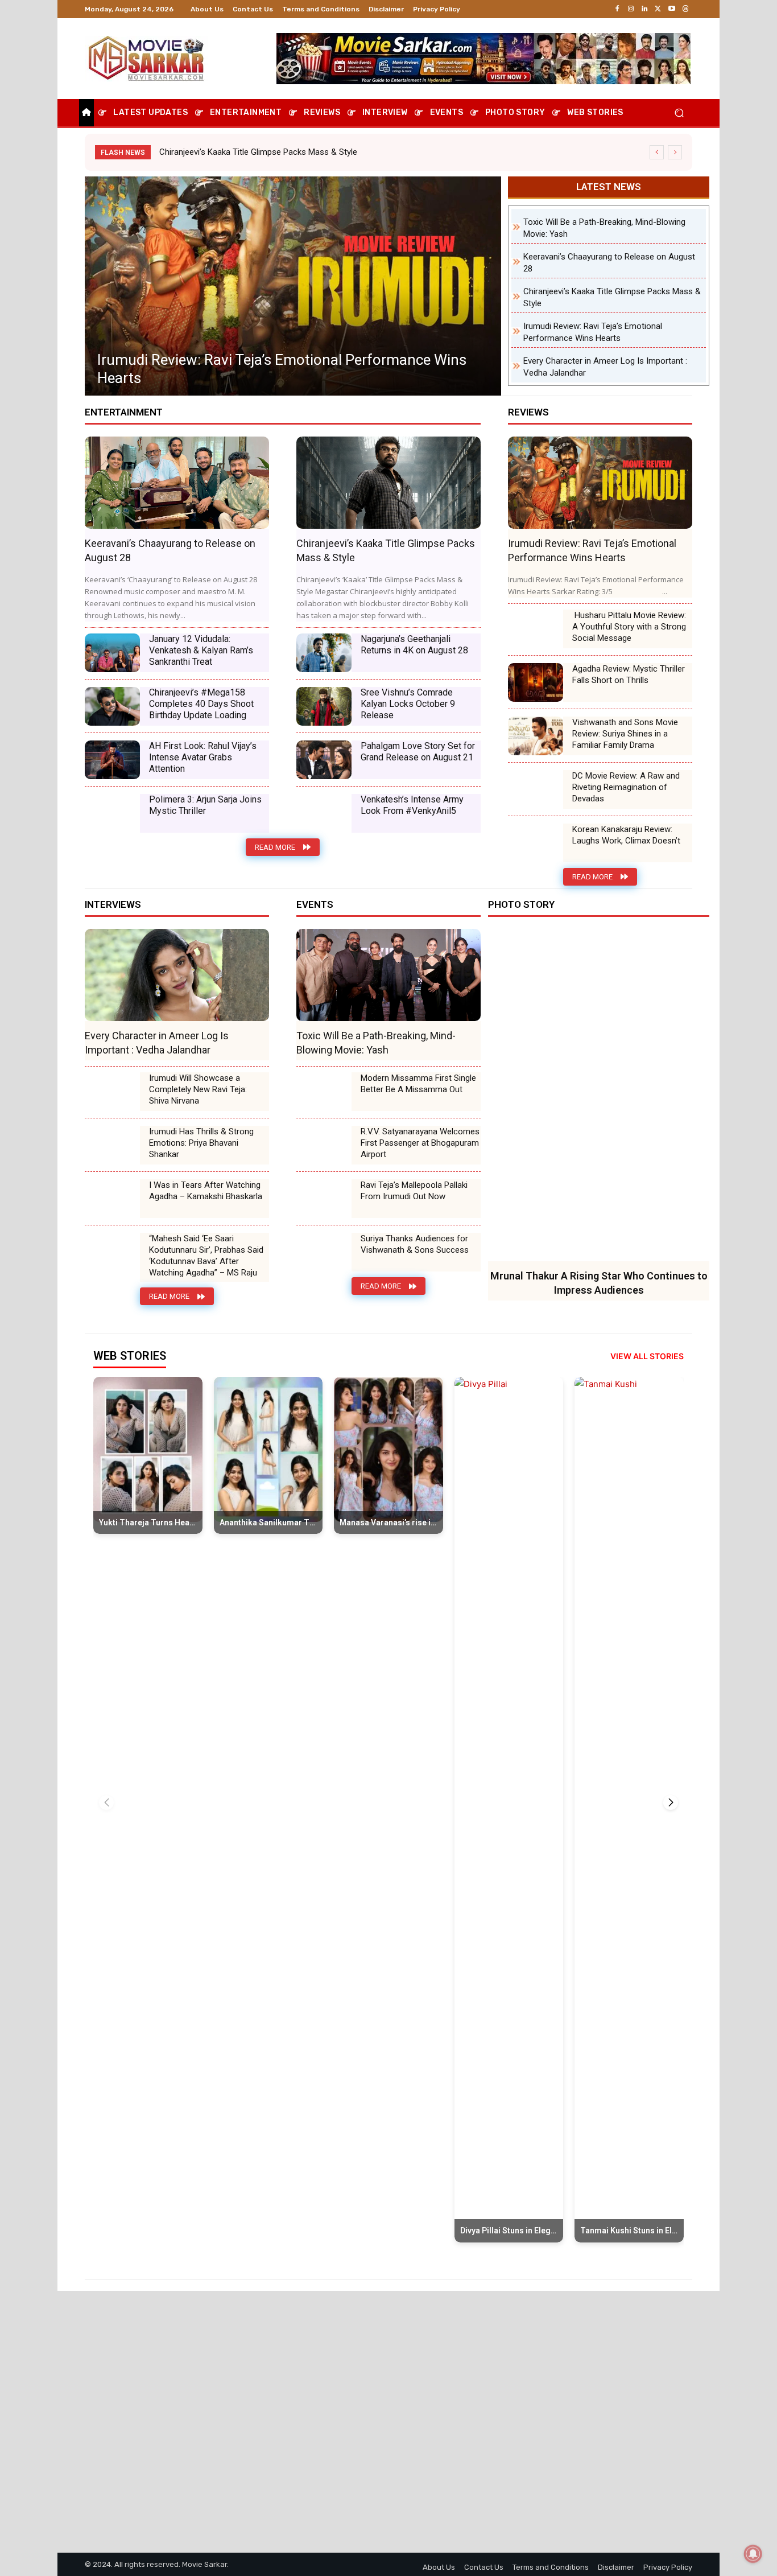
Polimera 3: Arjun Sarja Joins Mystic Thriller (205, 805)
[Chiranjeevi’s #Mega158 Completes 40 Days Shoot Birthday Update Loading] (112, 706)
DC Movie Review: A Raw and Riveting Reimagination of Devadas (626, 787)
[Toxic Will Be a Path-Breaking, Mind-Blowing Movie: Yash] (388, 975)
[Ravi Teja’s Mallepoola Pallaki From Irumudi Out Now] (324, 1199)
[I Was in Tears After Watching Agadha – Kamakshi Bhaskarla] (112, 1199)
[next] (675, 152)
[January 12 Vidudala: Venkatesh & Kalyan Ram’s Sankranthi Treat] (112, 653)
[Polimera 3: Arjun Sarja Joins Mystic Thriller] (112, 813)
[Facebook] (617, 9)
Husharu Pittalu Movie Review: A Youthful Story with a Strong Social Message (629, 627)
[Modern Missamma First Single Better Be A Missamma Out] (324, 1092)
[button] (679, 113)
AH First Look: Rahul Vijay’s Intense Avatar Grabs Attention (203, 757)
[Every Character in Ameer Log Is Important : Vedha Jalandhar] (293, 286)
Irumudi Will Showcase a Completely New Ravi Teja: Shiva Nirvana (198, 1089)
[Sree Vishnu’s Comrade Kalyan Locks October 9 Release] (324, 706)
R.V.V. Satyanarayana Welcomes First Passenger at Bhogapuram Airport (420, 1143)
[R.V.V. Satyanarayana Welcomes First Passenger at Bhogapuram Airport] (324, 1145)
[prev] (657, 152)
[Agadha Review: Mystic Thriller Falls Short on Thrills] (536, 682)
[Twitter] (658, 9)
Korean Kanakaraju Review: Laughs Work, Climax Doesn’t (626, 835)
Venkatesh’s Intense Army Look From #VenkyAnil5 (412, 805)
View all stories (647, 1356)
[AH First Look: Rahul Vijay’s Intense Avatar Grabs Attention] (112, 760)
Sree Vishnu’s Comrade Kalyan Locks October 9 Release (408, 704)
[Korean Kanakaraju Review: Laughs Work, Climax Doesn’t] (536, 843)
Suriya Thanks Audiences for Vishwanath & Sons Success (415, 1244)
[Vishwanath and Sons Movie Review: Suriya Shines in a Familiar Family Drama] (536, 736)
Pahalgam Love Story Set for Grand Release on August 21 (418, 752)
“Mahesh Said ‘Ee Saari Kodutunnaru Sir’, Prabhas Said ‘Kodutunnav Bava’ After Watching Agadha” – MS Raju (206, 1256)
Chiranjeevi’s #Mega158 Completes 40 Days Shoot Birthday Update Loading (201, 704)
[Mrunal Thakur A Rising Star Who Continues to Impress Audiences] (599, 1095)
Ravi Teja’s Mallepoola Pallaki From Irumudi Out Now (414, 1191)
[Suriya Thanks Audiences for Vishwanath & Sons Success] (324, 1252)
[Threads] (685, 9)
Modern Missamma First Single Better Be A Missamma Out (418, 1084)
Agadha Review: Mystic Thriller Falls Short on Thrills (629, 674)
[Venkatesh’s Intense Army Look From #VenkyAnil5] (324, 813)
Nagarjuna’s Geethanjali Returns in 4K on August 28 (414, 645)
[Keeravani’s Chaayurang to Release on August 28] (177, 483)
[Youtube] (672, 9)
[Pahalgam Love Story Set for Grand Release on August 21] (324, 760)
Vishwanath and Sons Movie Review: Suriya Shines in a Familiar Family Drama (625, 734)
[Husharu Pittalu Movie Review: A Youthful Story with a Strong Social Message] (536, 629)
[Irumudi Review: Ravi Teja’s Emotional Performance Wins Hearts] (600, 483)
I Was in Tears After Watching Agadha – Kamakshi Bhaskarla (206, 1191)
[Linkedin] (644, 9)
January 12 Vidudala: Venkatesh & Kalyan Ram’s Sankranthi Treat (201, 650)
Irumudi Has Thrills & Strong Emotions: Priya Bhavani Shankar (201, 1143)
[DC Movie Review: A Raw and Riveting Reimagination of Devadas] (536, 789)
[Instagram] (631, 9)
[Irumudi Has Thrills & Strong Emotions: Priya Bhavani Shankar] (112, 1145)
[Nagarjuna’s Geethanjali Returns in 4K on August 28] (324, 653)
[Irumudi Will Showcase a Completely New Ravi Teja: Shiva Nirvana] (112, 1092)
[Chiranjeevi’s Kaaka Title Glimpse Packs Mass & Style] (388, 483)
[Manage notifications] (753, 2554)
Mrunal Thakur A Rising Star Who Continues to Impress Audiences (283, 152)
